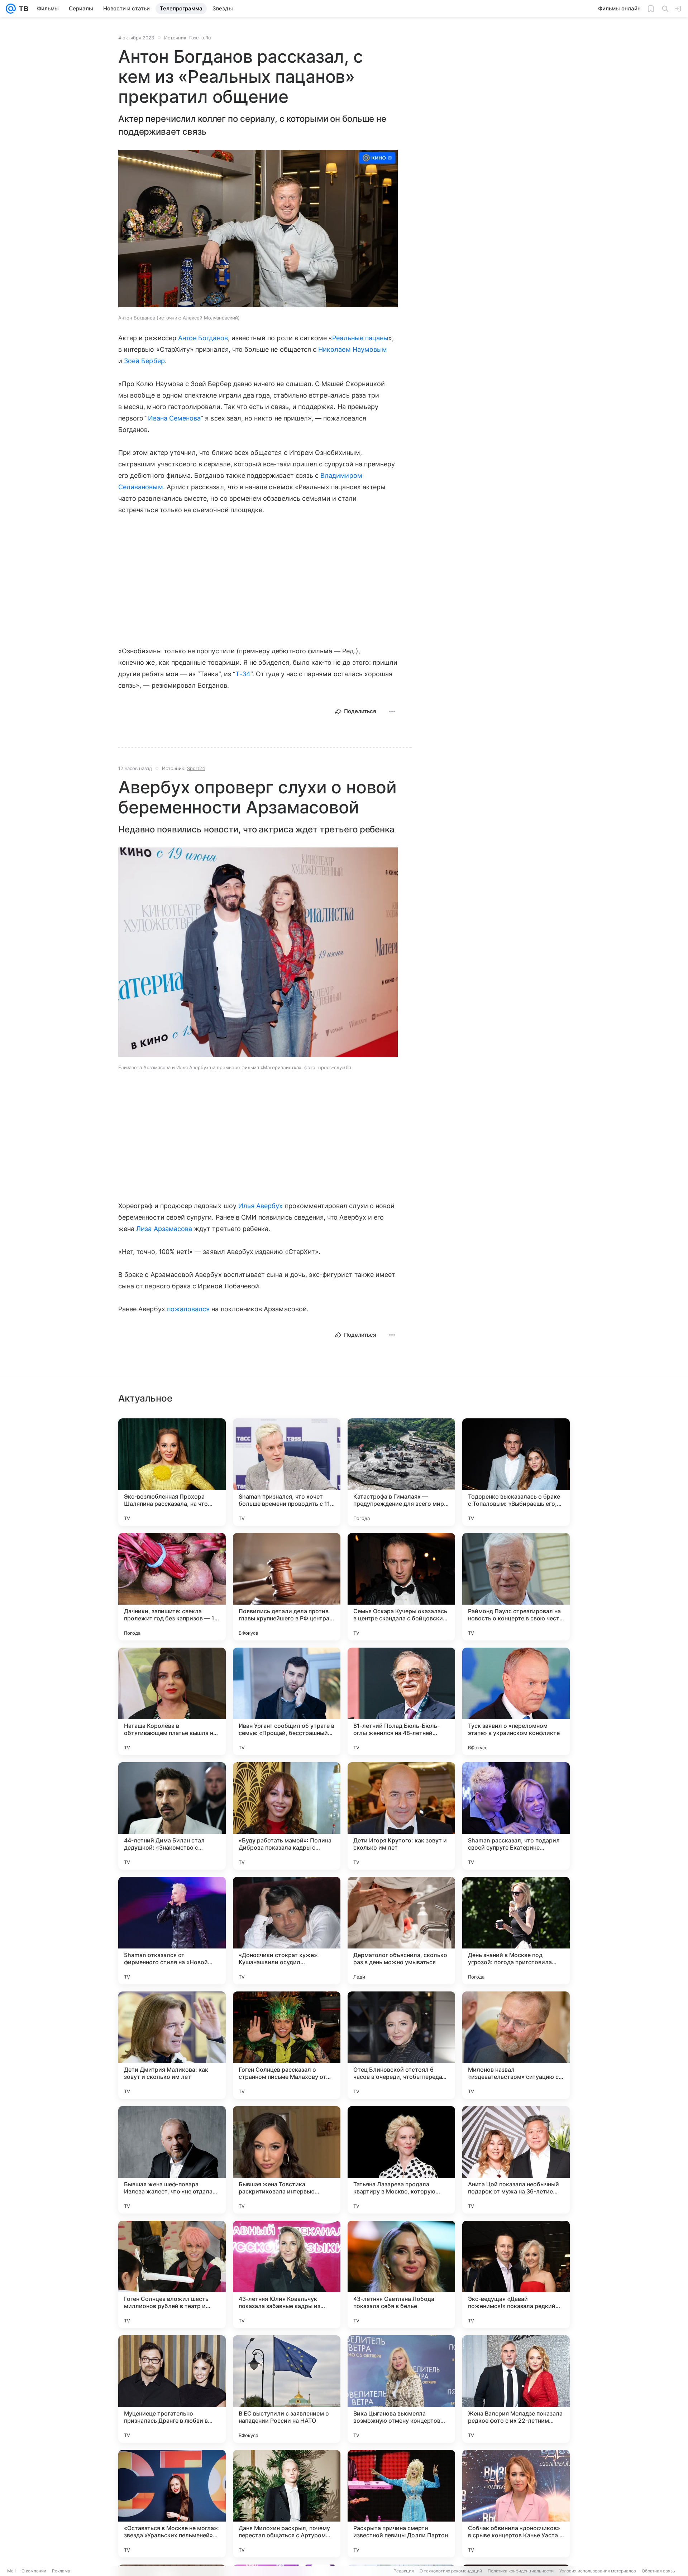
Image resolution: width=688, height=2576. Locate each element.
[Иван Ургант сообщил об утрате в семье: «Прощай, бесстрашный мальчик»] (287, 1701)
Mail (11, 2571)
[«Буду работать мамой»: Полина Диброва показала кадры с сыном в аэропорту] (287, 1816)
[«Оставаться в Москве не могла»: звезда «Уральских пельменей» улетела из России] (172, 2504)
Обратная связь (658, 2571)
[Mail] (11, 9)
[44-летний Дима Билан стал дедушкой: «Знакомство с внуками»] (172, 1816)
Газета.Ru (200, 38)
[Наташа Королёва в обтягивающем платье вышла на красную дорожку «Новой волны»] (172, 1701)
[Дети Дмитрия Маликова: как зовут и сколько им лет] (172, 2045)
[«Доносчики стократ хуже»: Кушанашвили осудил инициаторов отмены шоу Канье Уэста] (287, 1931)
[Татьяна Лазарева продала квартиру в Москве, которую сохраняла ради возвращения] (401, 2160)
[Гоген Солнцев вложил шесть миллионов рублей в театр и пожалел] (172, 2274)
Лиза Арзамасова (164, 1229)
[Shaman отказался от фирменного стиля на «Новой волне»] (172, 1931)
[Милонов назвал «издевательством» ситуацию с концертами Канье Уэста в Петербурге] (516, 2045)
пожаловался (188, 1309)
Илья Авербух (261, 1206)
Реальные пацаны (360, 338)
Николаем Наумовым (353, 349)
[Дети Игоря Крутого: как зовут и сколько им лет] (401, 1816)
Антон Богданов (203, 338)
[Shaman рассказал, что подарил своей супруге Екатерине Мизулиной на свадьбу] (516, 1816)
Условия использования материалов (598, 2571)
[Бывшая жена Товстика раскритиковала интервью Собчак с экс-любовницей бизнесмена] (287, 2160)
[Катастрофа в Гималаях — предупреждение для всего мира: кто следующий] (401, 1472)
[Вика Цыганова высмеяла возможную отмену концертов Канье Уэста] (401, 2389)
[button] (258, 229)
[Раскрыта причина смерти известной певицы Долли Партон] (401, 2504)
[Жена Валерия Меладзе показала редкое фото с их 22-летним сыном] (516, 2389)
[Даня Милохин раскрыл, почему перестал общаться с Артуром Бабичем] (287, 2504)
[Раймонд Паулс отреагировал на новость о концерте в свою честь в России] (516, 1587)
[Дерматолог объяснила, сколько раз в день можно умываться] (401, 1931)
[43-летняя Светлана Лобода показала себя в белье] (401, 2274)
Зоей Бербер (144, 361)
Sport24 (196, 768)
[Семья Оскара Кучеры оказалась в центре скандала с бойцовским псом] (401, 1587)
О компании (34, 2571)
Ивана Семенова (175, 418)
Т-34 (243, 674)
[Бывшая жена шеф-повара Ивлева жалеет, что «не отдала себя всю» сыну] (172, 2160)
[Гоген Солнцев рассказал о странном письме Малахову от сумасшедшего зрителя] (287, 2045)
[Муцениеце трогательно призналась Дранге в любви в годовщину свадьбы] (172, 2389)
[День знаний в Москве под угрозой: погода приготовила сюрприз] (516, 1931)
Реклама (61, 2571)
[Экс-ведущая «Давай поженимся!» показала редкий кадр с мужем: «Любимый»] (516, 2274)
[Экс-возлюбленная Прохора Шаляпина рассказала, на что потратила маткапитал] (172, 1472)
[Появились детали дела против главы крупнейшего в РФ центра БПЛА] (287, 1587)
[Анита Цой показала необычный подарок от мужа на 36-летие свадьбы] (516, 2160)
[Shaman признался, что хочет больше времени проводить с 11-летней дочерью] (287, 1472)
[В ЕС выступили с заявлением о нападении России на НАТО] (287, 2389)
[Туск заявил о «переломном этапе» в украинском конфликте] (516, 1701)
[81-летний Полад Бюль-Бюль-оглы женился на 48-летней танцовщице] (401, 1701)
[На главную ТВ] (22, 9)
